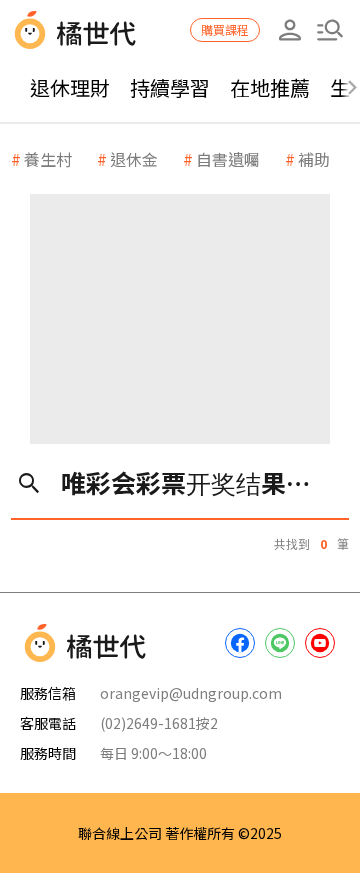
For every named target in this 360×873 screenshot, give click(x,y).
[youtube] (320, 643)
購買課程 (225, 29)
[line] (280, 643)
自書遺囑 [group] (228, 159)
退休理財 (70, 87)
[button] (330, 30)
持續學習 (170, 87)
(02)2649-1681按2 (159, 723)
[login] (290, 30)
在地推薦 (270, 87)
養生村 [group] (48, 159)
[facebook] (240, 643)
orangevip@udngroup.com (191, 693)
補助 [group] (314, 159)
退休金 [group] (134, 159)
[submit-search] (28, 482)
